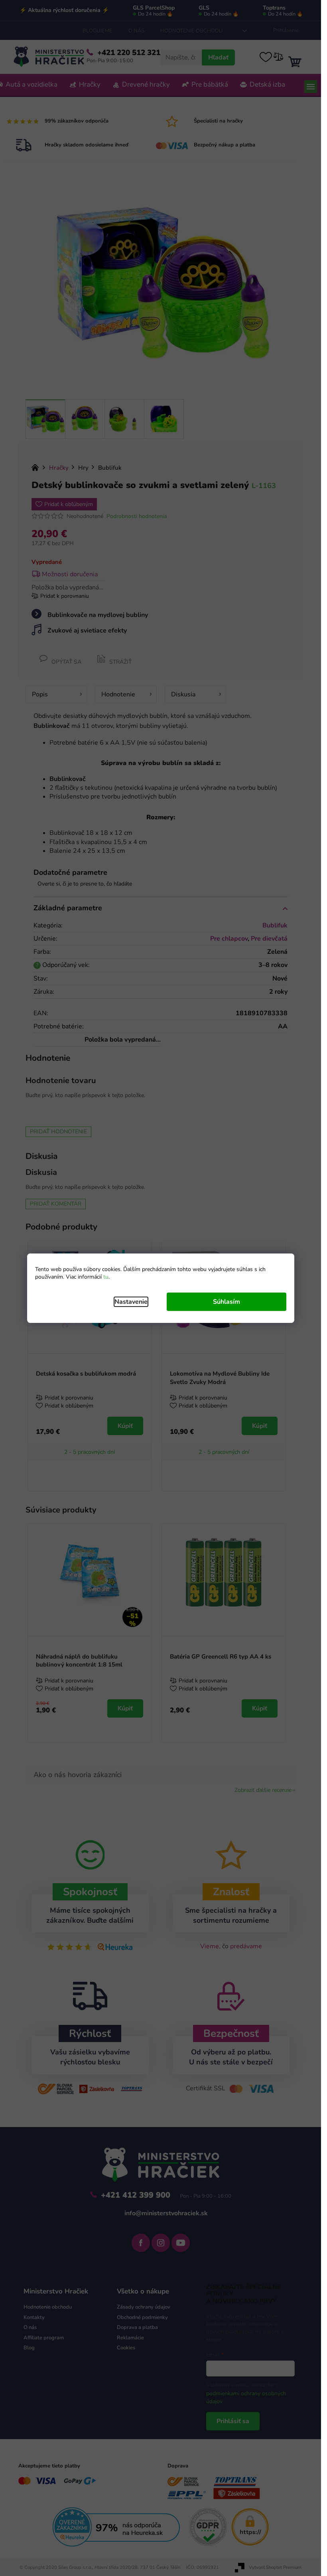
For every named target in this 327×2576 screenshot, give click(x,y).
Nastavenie (131, 1302)
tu (106, 1277)
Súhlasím (227, 1302)
